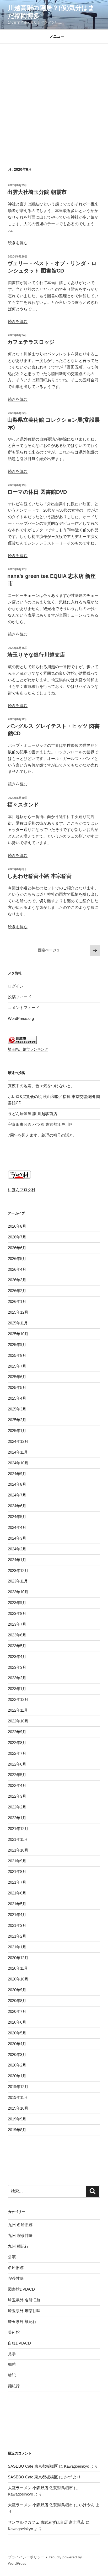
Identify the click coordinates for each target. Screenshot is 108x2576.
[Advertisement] (54, 100)
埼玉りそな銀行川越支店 (36, 655)
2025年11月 (18, 1323)
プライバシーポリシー (26, 2557)
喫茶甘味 (16, 2278)
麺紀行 (14, 2386)
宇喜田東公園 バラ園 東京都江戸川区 (40, 1124)
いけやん (87, 2505)
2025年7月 (17, 1366)
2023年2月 (17, 1678)
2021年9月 (17, 1861)
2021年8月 (17, 1871)
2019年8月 (17, 2130)
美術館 (14, 2332)
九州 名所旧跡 (20, 2225)
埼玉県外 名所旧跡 (24, 2300)
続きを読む (18, 243)
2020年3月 (17, 2055)
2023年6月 (17, 1635)
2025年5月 (17, 1387)
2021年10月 (18, 1850)
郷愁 (12, 2364)
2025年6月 (17, 1377)
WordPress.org (21, 1018)
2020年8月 (17, 2001)
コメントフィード (24, 1008)
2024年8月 (17, 1484)
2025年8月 (17, 1355)
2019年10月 (18, 2108)
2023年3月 (17, 1667)
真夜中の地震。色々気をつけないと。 (41, 1086)
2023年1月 (17, 1689)
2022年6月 (17, 1764)
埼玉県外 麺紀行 (22, 2322)
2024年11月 (18, 1452)
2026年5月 (17, 1259)
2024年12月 (18, 1441)
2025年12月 (18, 1312)
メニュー (57, 36)
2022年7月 (17, 1753)
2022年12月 (18, 1699)
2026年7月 (17, 1237)
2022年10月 (18, 1721)
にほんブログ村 (22, 1190)
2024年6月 (17, 1506)
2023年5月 (17, 1646)
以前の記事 (18, 752)
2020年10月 (18, 1979)
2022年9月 (17, 1732)
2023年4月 (17, 1657)
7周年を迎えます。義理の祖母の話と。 (42, 1135)
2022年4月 (17, 1785)
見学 (12, 2354)
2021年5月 (17, 1904)
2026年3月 (17, 1280)
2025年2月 (17, 1420)
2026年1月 (17, 1301)
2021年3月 (17, 1925)
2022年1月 (17, 1818)
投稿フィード (20, 997)
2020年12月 (18, 1958)
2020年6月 (17, 2022)
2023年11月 (18, 1581)
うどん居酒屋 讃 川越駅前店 (33, 1114)
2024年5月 (17, 1517)
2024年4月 (17, 1527)
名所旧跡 (16, 2268)
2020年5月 (17, 2033)
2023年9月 (17, 1603)
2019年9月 (17, 2119)
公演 (12, 2257)
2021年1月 (17, 1947)
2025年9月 (17, 1345)
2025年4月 (17, 1398)
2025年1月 (17, 1431)
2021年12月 (18, 1829)
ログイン (16, 986)
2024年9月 (17, 1474)
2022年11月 (18, 1710)
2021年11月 (18, 1839)
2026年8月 (17, 1226)
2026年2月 (17, 1291)
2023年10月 (18, 1592)
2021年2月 (17, 1936)
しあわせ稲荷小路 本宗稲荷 (40, 876)
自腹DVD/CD (19, 2343)
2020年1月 (17, 2076)
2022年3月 (17, 1796)
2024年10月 (18, 1463)
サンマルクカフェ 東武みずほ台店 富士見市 (46, 2522)
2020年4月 (17, 2044)
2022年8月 (17, 1743)
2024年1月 (17, 1560)
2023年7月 (17, 1624)
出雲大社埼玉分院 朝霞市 (37, 192)
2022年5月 (17, 1775)
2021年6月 (17, 1893)
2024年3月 (17, 1538)
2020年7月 (17, 2011)
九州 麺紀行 (18, 2246)
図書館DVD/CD (21, 2289)
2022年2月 (17, 1807)
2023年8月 (17, 1613)
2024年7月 (17, 1495)
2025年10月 (18, 1334)
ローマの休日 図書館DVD (37, 492)
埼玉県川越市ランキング (28, 1049)
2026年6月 (17, 1248)
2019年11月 (18, 2097)
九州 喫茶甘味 (20, 2235)
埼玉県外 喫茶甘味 (24, 2311)
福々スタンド (23, 805)
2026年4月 (17, 1269)
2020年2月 (17, 2065)
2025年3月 (17, 1409)
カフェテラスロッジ (31, 342)
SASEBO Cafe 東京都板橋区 (33, 2466)
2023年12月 (18, 1571)
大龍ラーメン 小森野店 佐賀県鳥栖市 (40, 2488)
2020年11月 (18, 1968)
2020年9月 (17, 1990)
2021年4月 (17, 1915)
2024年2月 (17, 1549)
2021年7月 (17, 1882)
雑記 (12, 2375)
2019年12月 (18, 2087)
